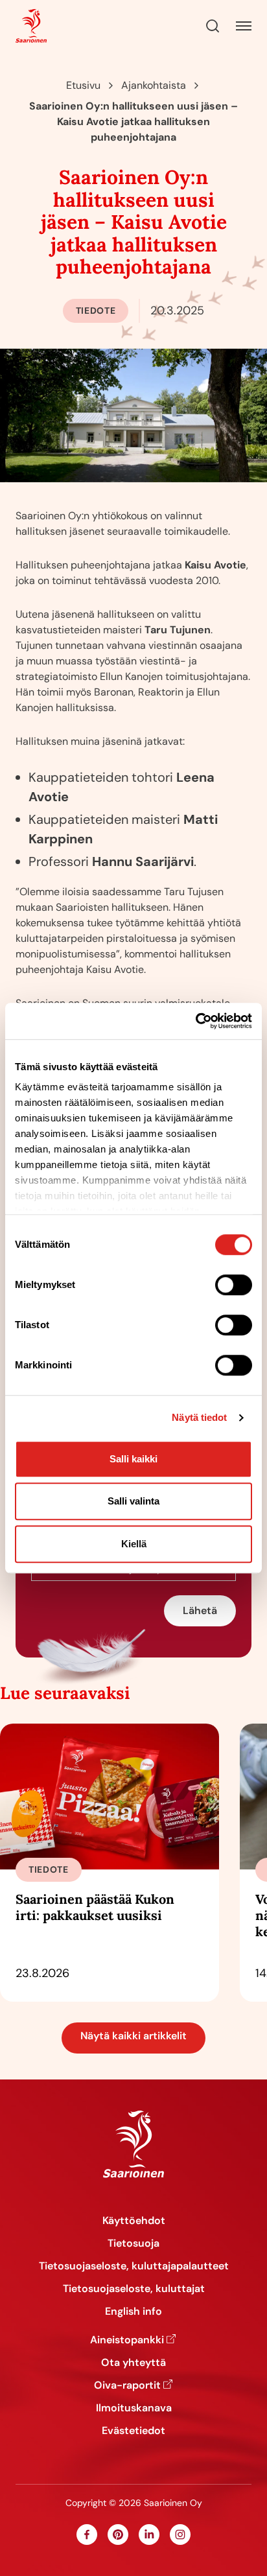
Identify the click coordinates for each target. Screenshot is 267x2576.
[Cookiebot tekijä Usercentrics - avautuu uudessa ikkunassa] (195, 1021)
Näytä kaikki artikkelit (133, 2036)
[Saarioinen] (31, 26)
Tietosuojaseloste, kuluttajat (134, 2289)
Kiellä (134, 1544)
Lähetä (200, 1610)
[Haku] (213, 26)
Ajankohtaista (154, 85)
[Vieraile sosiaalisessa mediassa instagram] (180, 2535)
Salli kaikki (133, 1459)
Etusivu (83, 85)
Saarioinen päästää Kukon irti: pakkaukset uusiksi (95, 1907)
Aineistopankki (127, 2340)
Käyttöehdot (134, 2220)
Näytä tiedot (199, 1417)
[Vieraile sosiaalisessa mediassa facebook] (87, 2535)
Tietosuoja (133, 2243)
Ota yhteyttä (133, 2362)
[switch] (234, 1285)
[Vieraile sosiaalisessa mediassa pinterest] (118, 2535)
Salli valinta (133, 1501)
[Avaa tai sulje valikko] (244, 26)
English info (133, 2311)
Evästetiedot (133, 2430)
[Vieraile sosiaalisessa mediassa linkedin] (149, 2535)
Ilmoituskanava (134, 2408)
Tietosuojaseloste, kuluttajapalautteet (134, 2266)
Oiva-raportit (127, 2385)
